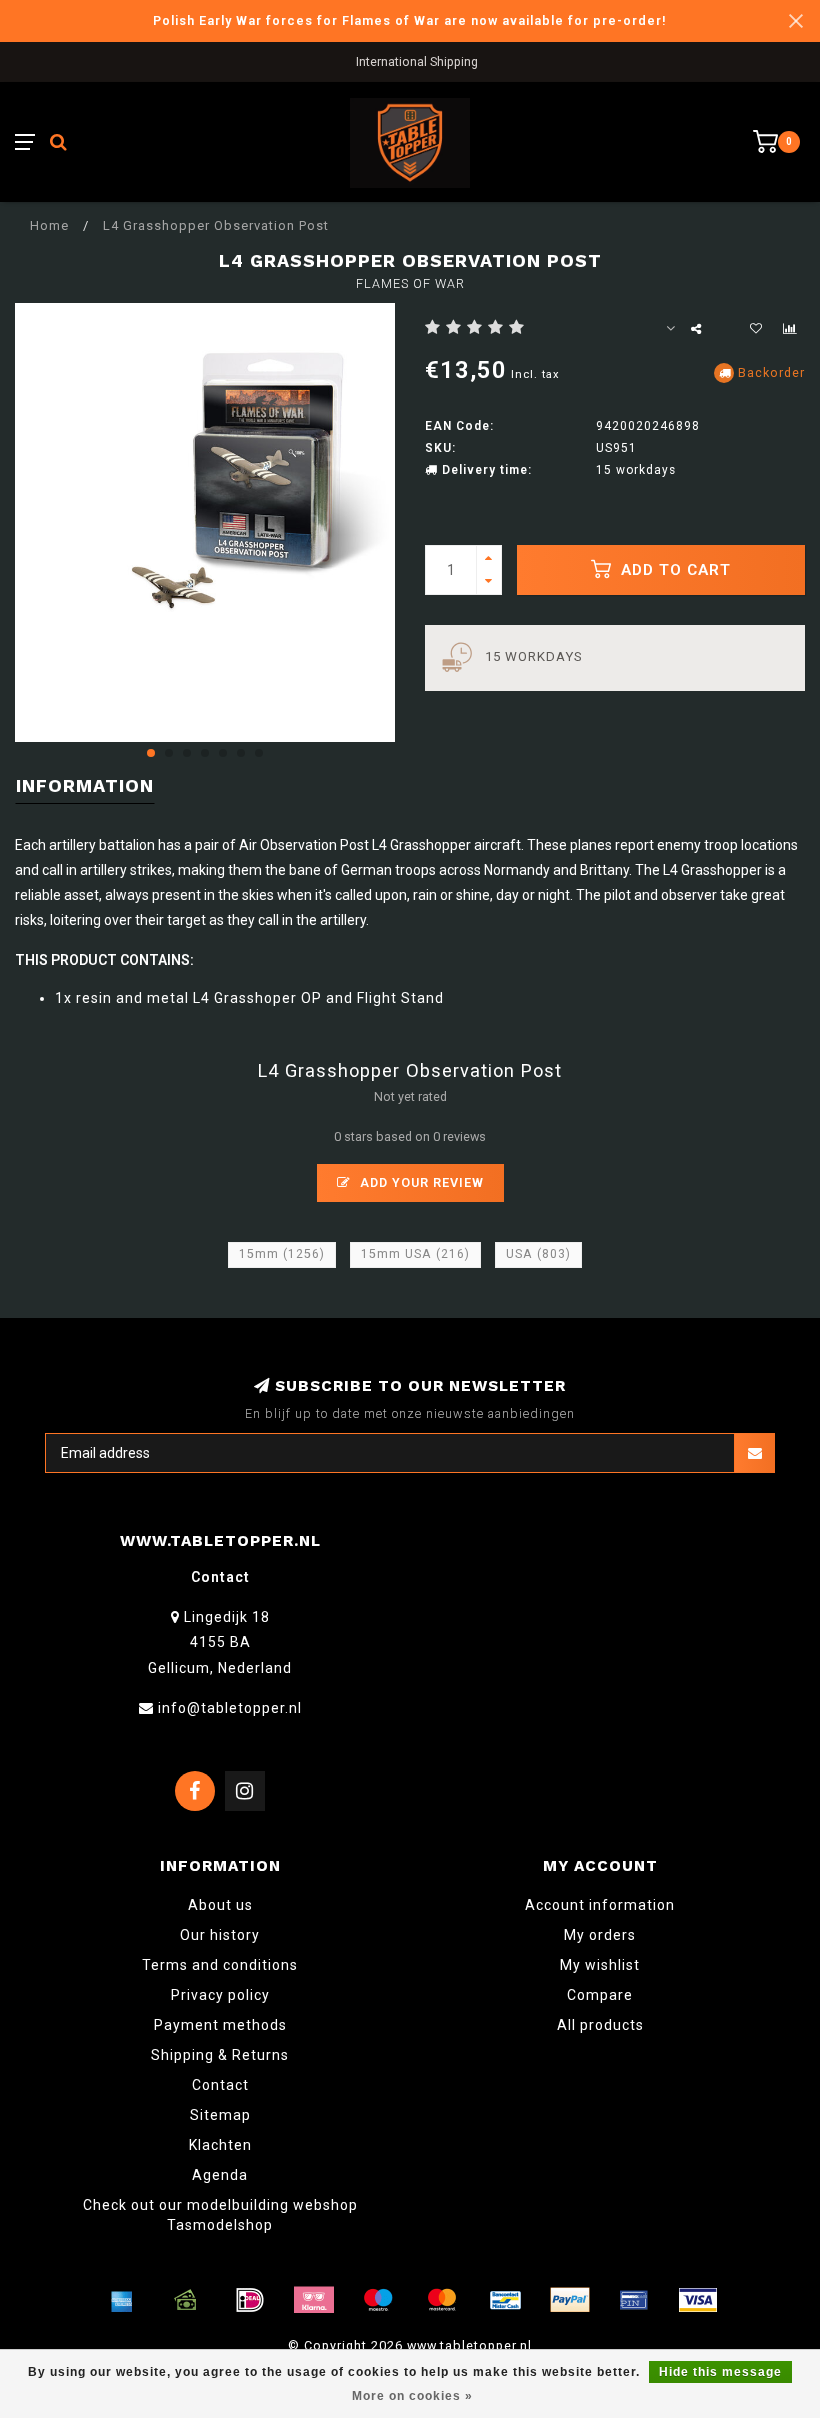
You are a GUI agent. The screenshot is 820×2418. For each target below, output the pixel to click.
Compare (600, 1995)
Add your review (420, 1182)
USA (538, 1254)
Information (85, 785)
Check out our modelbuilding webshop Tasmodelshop (220, 2215)
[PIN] (634, 2300)
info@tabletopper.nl (230, 1708)
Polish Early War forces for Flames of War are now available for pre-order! (410, 20)
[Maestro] (378, 2300)
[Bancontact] (506, 2300)
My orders (600, 1935)
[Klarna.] (314, 2300)
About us (220, 1905)
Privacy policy (220, 1995)
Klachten (220, 2145)
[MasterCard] (442, 2300)
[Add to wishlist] (756, 329)
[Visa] (698, 2300)
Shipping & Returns (220, 2055)
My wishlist (600, 1965)
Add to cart (673, 570)
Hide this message (720, 2372)
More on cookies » (412, 2396)
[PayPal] (570, 2300)
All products (600, 2025)
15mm (282, 1254)
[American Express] (122, 2300)
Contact (220, 2085)
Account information (600, 1905)
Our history (220, 1935)
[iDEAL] (250, 2300)
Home (49, 225)
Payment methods (220, 2025)
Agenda (220, 2175)
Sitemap (220, 2115)
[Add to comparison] (790, 329)
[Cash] (186, 2300)
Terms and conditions (220, 1965)
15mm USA (415, 1254)
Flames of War (410, 283)
